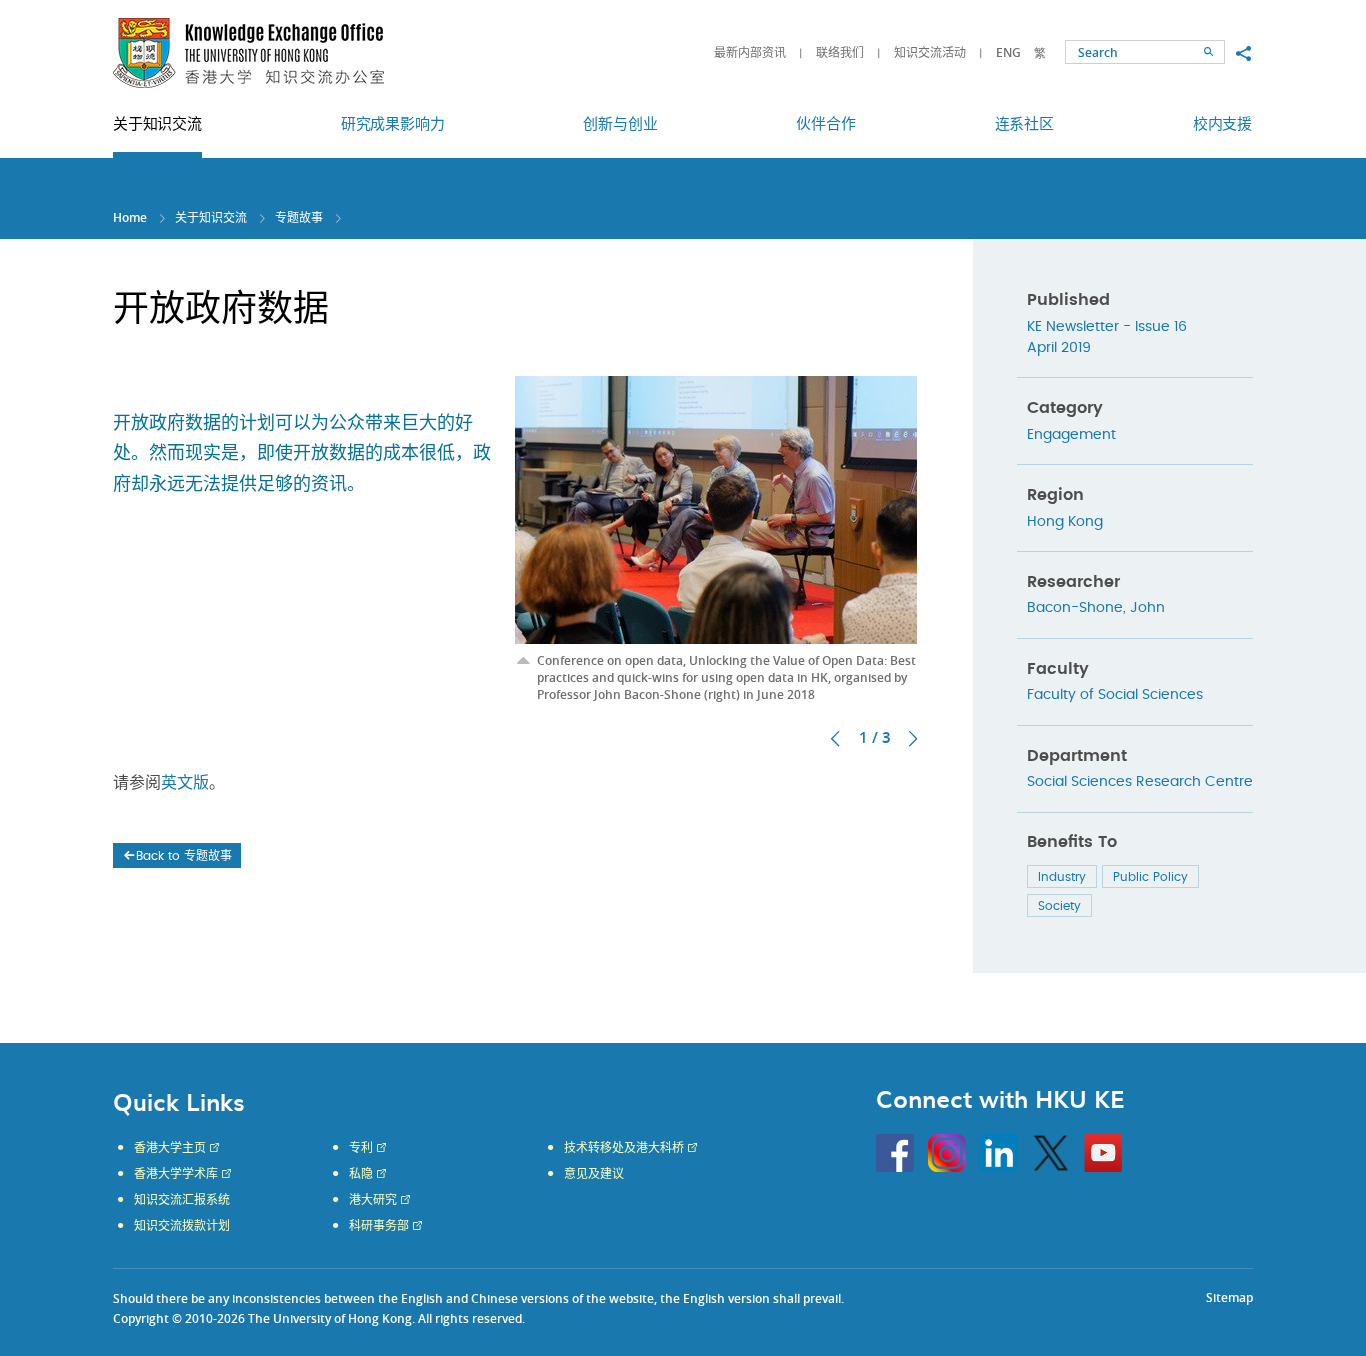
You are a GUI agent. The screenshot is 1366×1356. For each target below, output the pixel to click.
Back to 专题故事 (184, 856)
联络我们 (840, 52)
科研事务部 (379, 1226)
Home (130, 217)
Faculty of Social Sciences (1115, 695)
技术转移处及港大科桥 (624, 1148)
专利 (361, 1148)
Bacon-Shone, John (1096, 608)
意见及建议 (594, 1174)
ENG (1008, 52)
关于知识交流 (211, 217)
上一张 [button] (835, 739)
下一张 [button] (913, 739)
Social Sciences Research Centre (1140, 782)
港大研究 (373, 1200)
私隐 (361, 1174)
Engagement (1071, 435)
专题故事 (299, 217)
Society (1059, 906)
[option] (716, 536)
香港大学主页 (170, 1148)
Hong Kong (1065, 522)
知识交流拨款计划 (182, 1226)
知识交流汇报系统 (182, 1200)
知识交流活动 (930, 52)
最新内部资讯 (750, 52)
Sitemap (1229, 1297)
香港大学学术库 (176, 1174)
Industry (1062, 877)
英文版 (185, 783)
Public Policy (1150, 877)
